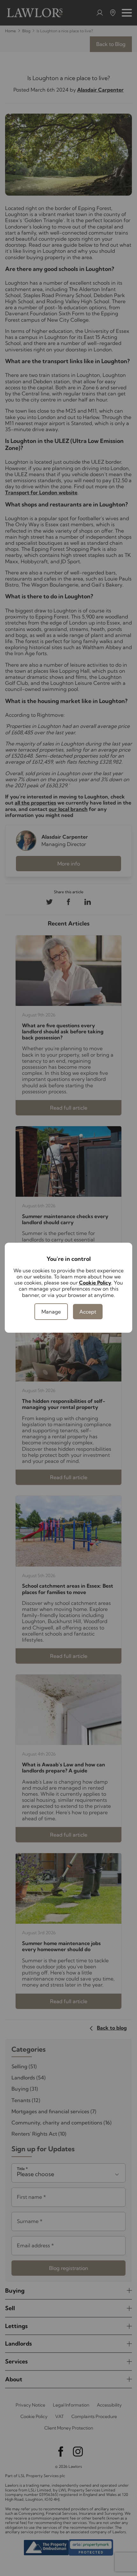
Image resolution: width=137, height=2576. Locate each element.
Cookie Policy (95, 1283)
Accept (88, 1312)
